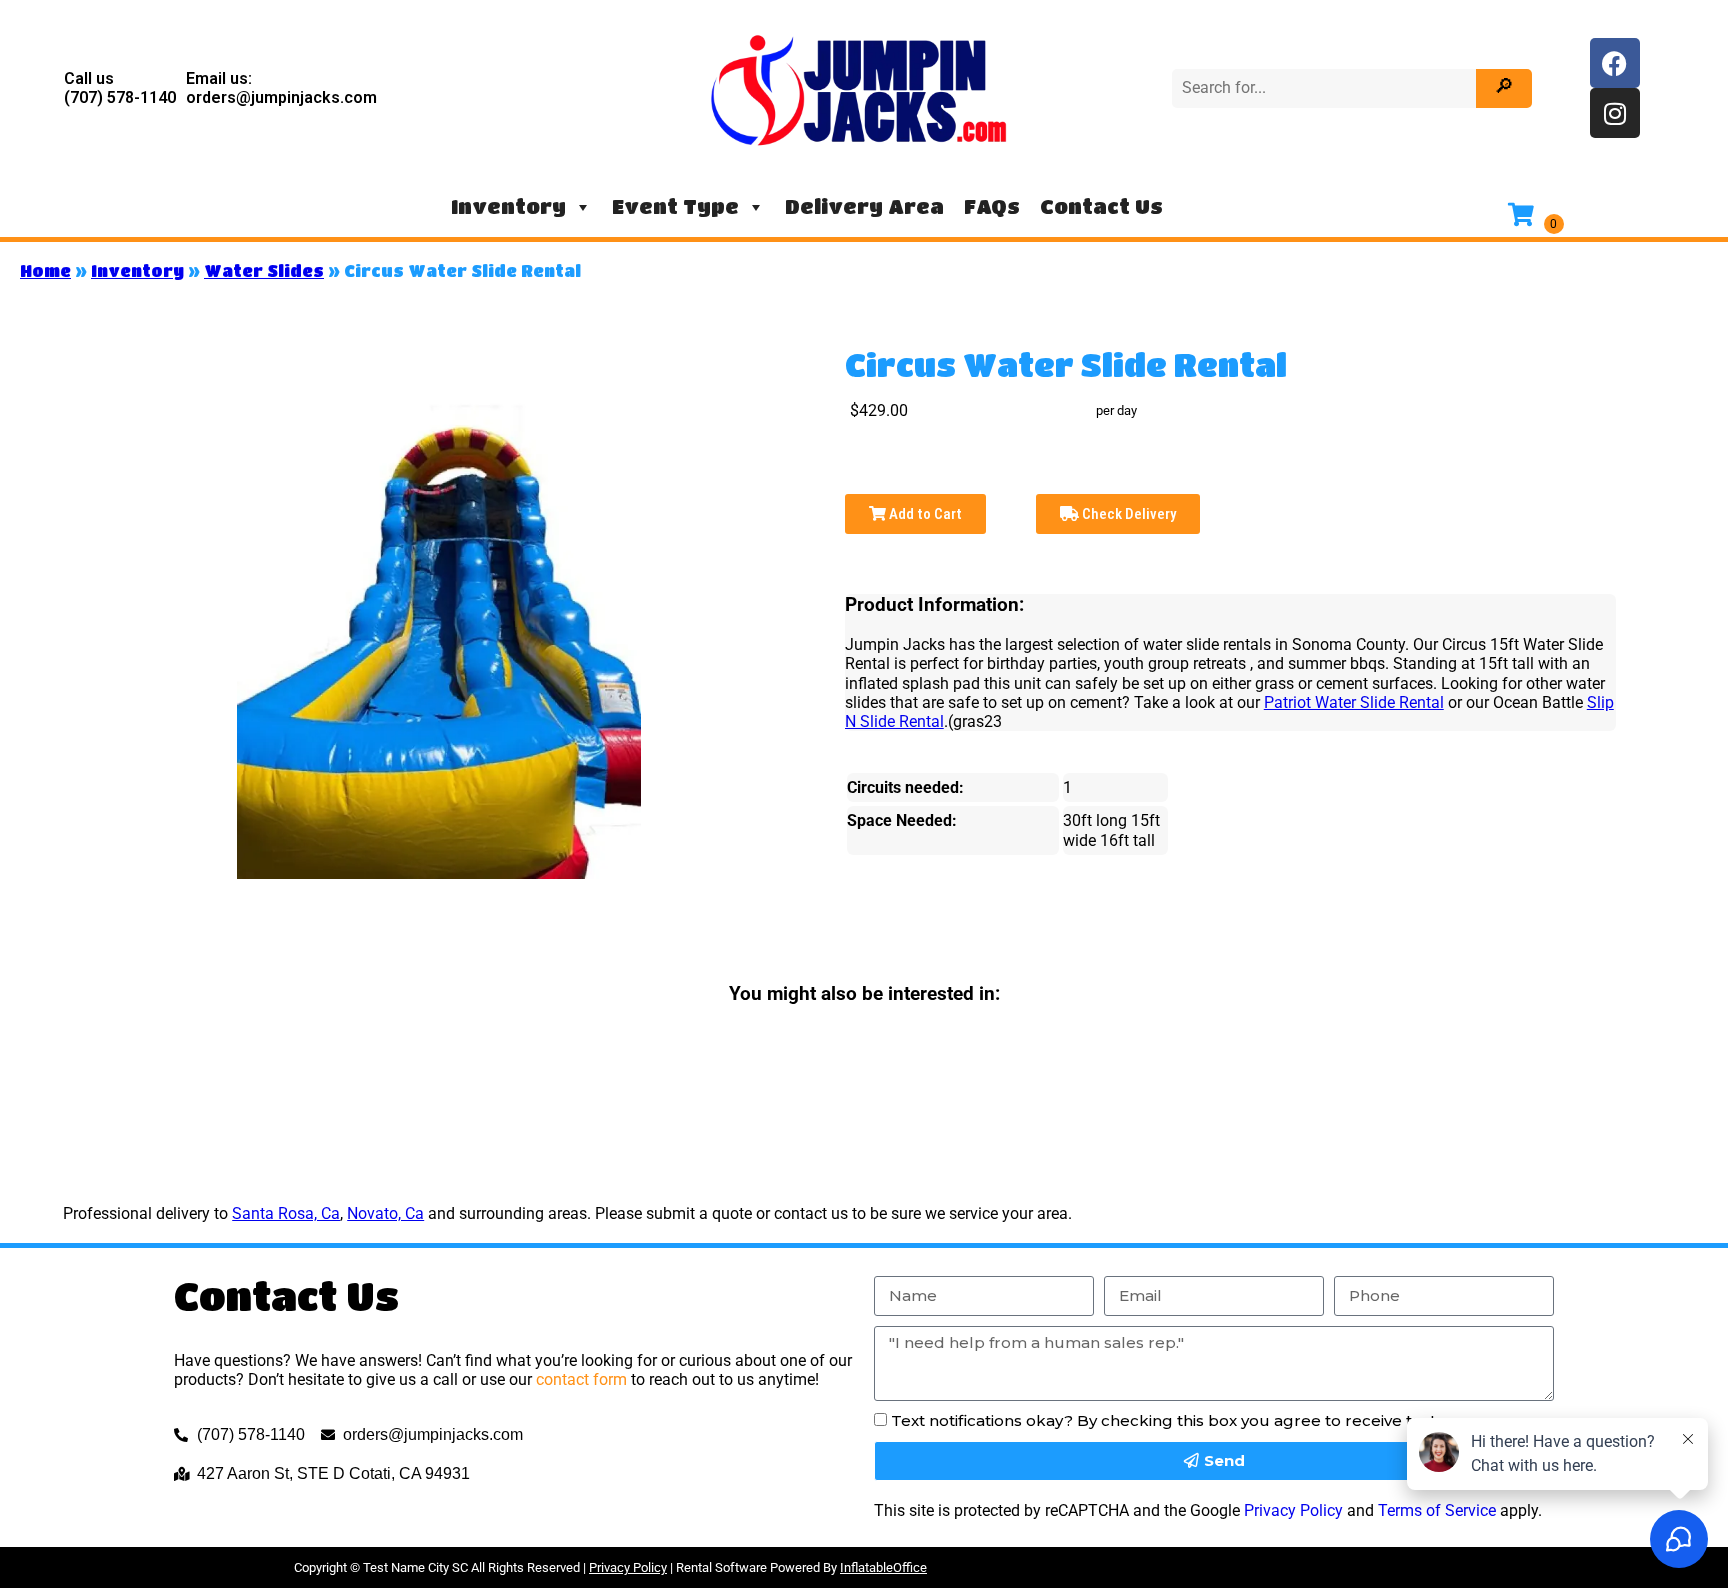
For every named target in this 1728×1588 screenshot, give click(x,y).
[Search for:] (1326, 87)
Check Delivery (1127, 514)
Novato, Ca (385, 1213)
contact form (581, 1379)
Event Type (675, 206)
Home (45, 270)
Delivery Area (864, 206)
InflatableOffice (883, 1567)
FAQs (992, 206)
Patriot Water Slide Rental (1354, 702)
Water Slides (264, 270)
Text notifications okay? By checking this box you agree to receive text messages (1205, 1420)
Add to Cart (924, 514)
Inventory (508, 206)
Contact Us (1101, 206)
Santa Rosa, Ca (286, 1213)
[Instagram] (1615, 113)
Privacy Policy (1293, 1510)
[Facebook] (1615, 63)
